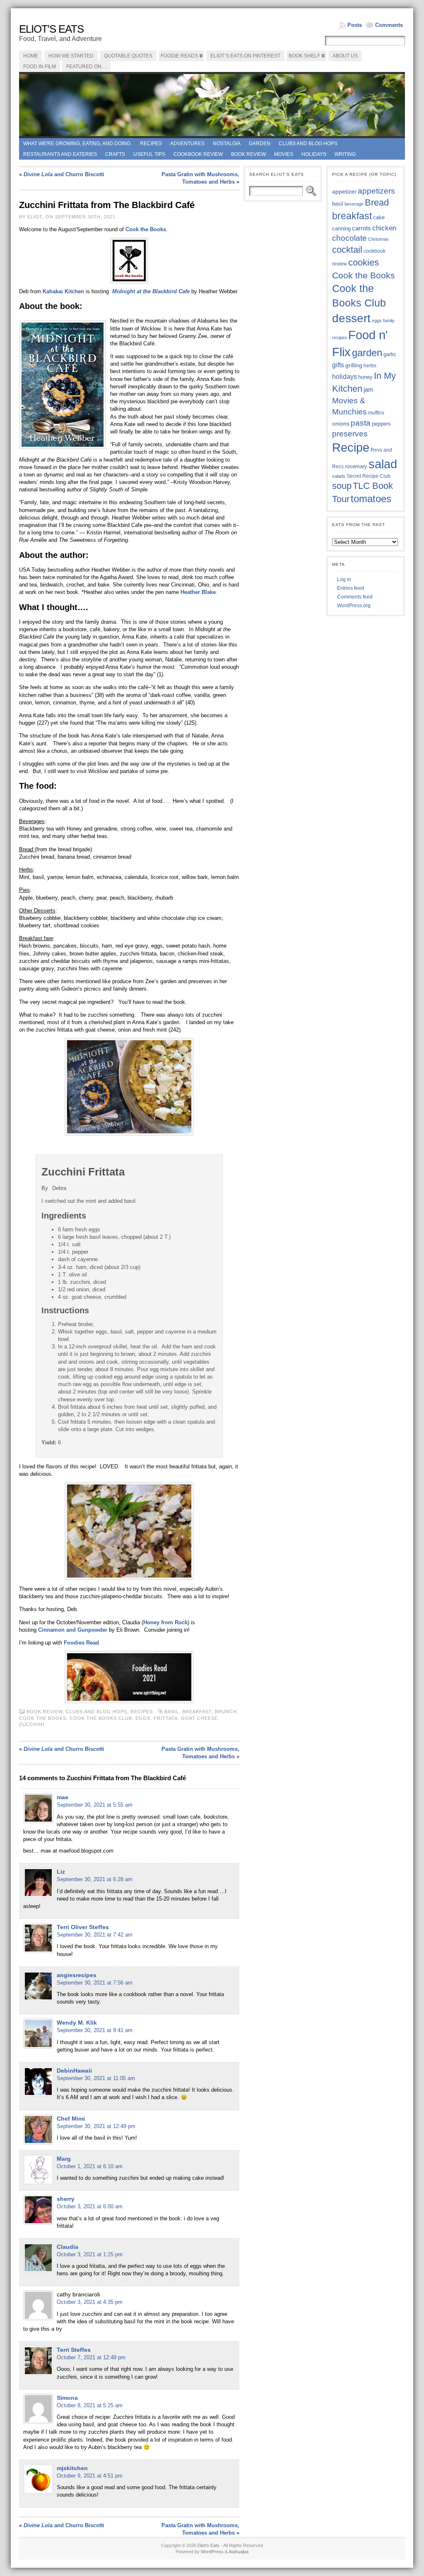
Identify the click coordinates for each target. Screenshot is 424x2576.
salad (383, 464)
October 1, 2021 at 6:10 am (90, 2166)
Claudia (67, 2247)
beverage (354, 204)
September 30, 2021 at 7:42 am (95, 1935)
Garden (260, 144)
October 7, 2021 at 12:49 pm (91, 2357)
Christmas (378, 239)
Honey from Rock (165, 1622)
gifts (338, 365)
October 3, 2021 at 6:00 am (90, 2206)
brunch (226, 1712)
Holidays (314, 154)
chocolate (349, 238)
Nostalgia (227, 144)
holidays (344, 377)
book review (248, 154)
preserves (350, 434)
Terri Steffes (74, 2350)
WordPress (212, 2552)
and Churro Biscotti (64, 174)
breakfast (197, 1712)
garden (367, 353)
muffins (376, 413)
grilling (354, 365)
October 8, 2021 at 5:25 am (90, 2405)
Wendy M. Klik (77, 2023)
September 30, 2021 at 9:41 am (95, 2030)
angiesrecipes (77, 1975)
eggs (143, 1718)
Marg (64, 2159)
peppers (381, 424)
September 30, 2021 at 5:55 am (95, 1805)
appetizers (376, 191)
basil (172, 1712)
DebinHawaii (74, 2071)
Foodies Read (81, 1643)
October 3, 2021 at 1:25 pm (90, 2254)
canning (341, 229)
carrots (361, 228)
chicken (384, 228)
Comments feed (355, 597)
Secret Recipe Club (369, 476)
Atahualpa (238, 2552)
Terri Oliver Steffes (83, 1927)
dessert (351, 318)
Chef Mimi (71, 2119)
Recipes (151, 144)
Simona (67, 2398)
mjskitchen (72, 2468)
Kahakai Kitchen (63, 291)
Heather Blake (198, 592)
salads (339, 476)
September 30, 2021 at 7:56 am (95, 1983)
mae (63, 1797)
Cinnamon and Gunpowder (73, 1630)
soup (342, 486)
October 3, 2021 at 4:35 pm (90, 2302)
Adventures (187, 144)
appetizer (344, 192)
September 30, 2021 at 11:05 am (96, 2078)
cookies (364, 262)
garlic (390, 354)
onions (341, 424)
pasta (361, 423)
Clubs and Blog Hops (308, 144)
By (46, 1188)
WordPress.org (354, 606)
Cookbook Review (198, 154)
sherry (66, 2199)
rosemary (356, 466)
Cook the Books (43, 1718)
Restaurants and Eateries (60, 154)
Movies (284, 154)
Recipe (351, 448)
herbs (370, 365)
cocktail (347, 250)
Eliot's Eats (51, 29)
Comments (389, 25)
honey (365, 377)
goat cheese (199, 1718)
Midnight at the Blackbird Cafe (151, 291)
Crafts (115, 154)
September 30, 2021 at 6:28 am (95, 1879)
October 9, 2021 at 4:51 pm (90, 2476)
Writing (345, 154)
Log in (344, 579)
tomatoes (371, 499)
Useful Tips (149, 154)
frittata (166, 1718)
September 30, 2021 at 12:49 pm (96, 2126)
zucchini (32, 1724)
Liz (61, 1872)
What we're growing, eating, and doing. (77, 144)
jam (369, 390)
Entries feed (351, 588)
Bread (377, 202)
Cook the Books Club (101, 1718)
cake (379, 218)
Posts (355, 25)
